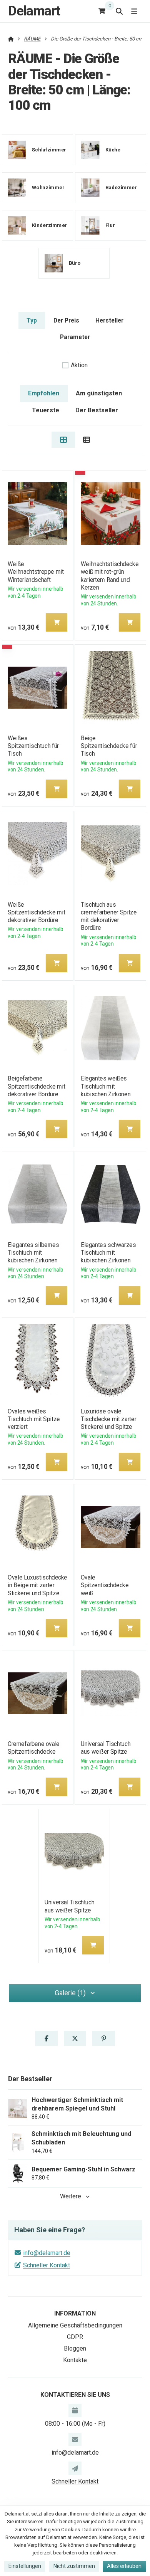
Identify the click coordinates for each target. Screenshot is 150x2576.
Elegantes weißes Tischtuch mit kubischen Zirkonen (106, 1086)
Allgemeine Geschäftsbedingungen (75, 2325)
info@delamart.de (47, 2253)
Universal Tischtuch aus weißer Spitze (106, 1748)
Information (75, 2313)
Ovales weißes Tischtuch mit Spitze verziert (34, 1419)
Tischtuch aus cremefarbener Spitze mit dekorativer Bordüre (109, 916)
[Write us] (75, 2468)
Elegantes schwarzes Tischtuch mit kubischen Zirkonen (108, 1253)
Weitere (71, 2196)
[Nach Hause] (11, 39)
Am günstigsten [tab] (99, 393)
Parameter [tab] (75, 337)
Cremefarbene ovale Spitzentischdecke (34, 1748)
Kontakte (75, 2360)
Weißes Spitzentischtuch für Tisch (33, 746)
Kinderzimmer (49, 225)
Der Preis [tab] (66, 320)
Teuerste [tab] (46, 410)
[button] (57, 622)
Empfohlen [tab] (44, 393)
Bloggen (75, 2348)
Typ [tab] (32, 320)
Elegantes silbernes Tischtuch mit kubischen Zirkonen (33, 1253)
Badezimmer (121, 187)
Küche (112, 150)
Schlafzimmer (49, 150)
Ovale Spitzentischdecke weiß (105, 1585)
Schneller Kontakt (47, 2265)
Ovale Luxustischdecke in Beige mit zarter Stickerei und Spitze (37, 1585)
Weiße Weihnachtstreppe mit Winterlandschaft (36, 572)
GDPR (75, 2337)
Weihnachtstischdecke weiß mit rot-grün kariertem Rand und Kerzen (110, 576)
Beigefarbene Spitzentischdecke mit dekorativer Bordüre (36, 1086)
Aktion (79, 365)
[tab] (63, 440)
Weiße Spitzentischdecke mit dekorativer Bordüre (36, 912)
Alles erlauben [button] (124, 2566)
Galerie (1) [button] (70, 1993)
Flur (110, 225)
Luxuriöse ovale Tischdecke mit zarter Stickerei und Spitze (108, 1419)
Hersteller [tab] (109, 320)
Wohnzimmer (48, 187)
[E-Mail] (75, 2439)
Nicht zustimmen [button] (74, 2566)
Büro (75, 263)
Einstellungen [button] (25, 2566)
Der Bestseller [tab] (97, 410)
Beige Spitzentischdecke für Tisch (109, 746)
